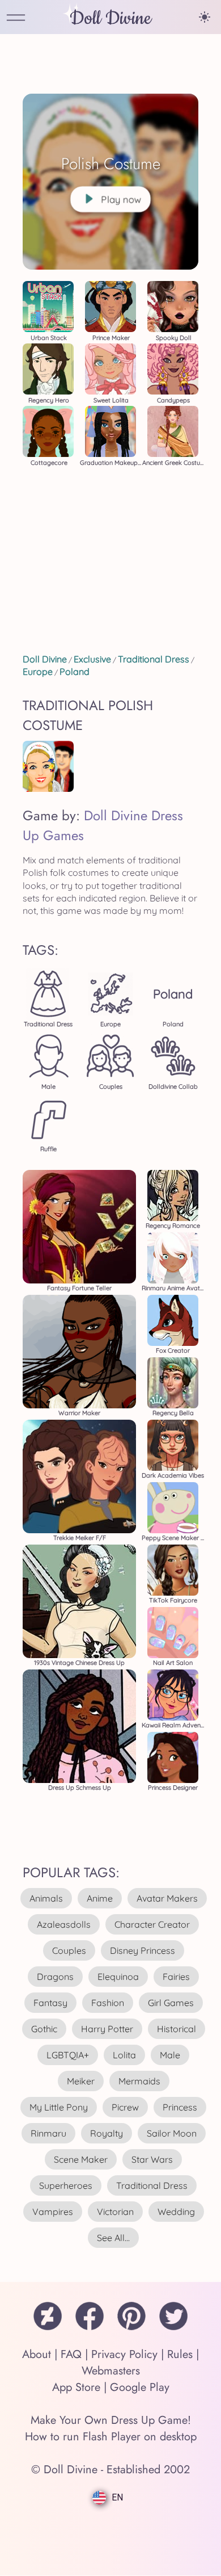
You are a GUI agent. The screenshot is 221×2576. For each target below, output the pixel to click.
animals (46, 1898)
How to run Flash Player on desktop (111, 2437)
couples (69, 1950)
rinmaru (48, 2133)
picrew (125, 2107)
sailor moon (172, 2133)
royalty (107, 2133)
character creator (152, 1924)
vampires (53, 2212)
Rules (180, 2354)
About (37, 2354)
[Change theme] (205, 17)
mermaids (139, 2081)
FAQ (71, 2354)
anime (100, 1898)
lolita (124, 2055)
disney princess (143, 1950)
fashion (108, 2003)
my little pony (59, 2107)
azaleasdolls (64, 1924)
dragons (55, 1977)
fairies (176, 1977)
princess (180, 2107)
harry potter (107, 2029)
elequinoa (118, 1977)
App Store (76, 2387)
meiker (81, 2081)
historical (177, 2029)
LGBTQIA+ (68, 2055)
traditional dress (152, 2185)
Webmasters (111, 2371)
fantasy (50, 2003)
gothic (44, 2029)
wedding (176, 2212)
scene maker (81, 2159)
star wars (152, 2159)
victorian (115, 2212)
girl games (171, 2003)
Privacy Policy (124, 2354)
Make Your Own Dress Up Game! (111, 2420)
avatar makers (167, 1898)
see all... (113, 2238)
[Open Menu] (16, 18)
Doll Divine (110, 18)
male (170, 2055)
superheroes (66, 2185)
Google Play (140, 2387)
